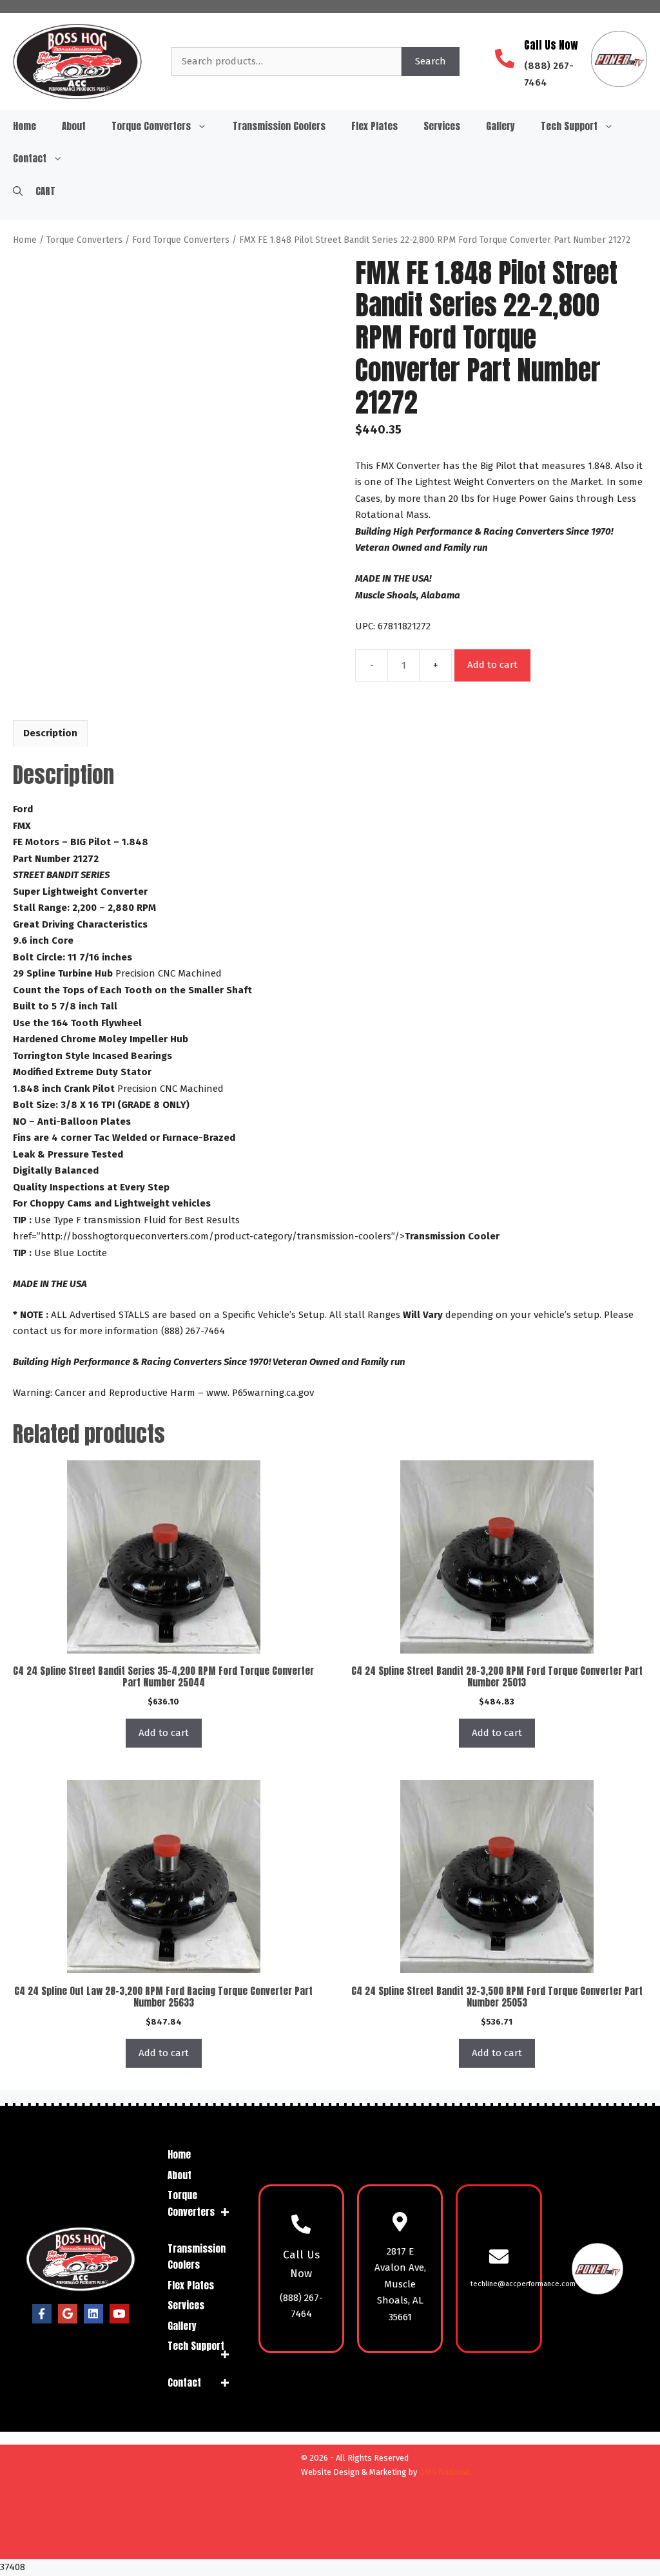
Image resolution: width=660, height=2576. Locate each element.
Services (442, 126)
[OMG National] (222, 2544)
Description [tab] (50, 733)
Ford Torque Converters (181, 240)
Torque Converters (151, 126)
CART (45, 191)
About (74, 126)
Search (431, 61)
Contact (30, 158)
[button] (18, 191)
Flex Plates (374, 126)
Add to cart (492, 665)
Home (24, 126)
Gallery (500, 126)
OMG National (445, 2472)
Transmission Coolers (279, 126)
